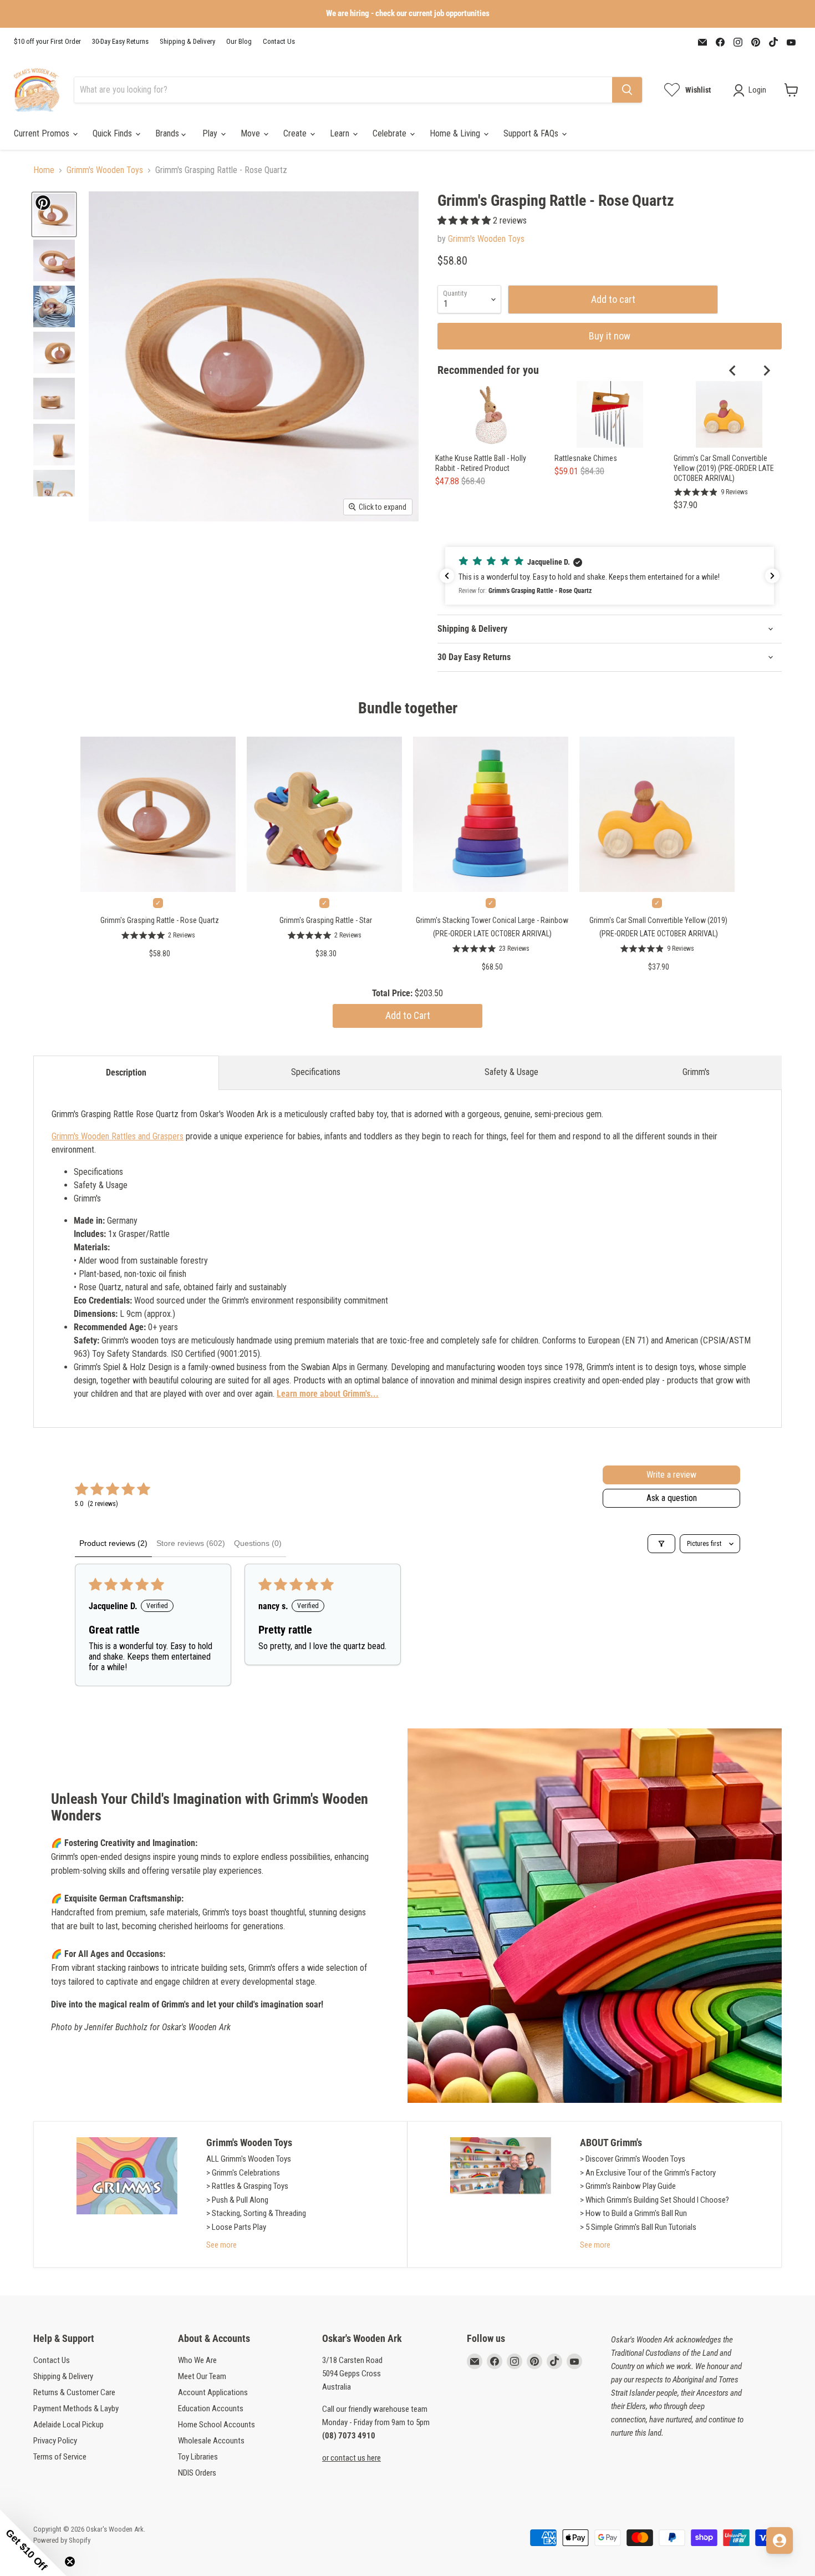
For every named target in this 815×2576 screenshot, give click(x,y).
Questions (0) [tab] (258, 1543)
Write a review (671, 1475)
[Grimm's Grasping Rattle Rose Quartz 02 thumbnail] (54, 306)
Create (296, 133)
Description (126, 1073)
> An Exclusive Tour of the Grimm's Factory (648, 2173)
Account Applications (213, 2392)
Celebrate (391, 133)
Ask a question (672, 1498)
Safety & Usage (511, 1072)
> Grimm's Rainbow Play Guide (628, 2186)
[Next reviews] (772, 576)
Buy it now (610, 336)
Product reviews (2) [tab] (113, 1543)
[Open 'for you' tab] (780, 2540)
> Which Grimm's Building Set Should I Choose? (654, 2200)
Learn (341, 133)
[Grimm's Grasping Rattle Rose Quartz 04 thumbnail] (54, 445)
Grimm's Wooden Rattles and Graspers (118, 1136)
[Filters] (661, 1544)
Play (211, 133)
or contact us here (352, 2458)
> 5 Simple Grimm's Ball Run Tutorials (638, 2227)
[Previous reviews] (447, 576)
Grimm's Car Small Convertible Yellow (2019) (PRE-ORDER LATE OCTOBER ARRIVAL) (724, 468)
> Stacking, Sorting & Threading (256, 2213)
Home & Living (456, 133)
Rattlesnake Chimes (586, 458)
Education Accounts (211, 2408)
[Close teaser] (70, 2562)
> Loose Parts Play (236, 2227)
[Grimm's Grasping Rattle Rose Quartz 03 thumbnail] (54, 260)
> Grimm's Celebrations (243, 2173)
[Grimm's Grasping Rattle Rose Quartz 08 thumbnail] (54, 491)
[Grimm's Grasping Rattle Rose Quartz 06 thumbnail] (54, 399)
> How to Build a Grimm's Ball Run (633, 2213)
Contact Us (279, 42)
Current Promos (43, 133)
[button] (465, 220)
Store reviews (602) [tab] (191, 1543)
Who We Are (197, 2360)
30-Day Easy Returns (120, 42)
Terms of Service (60, 2457)
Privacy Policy (55, 2441)
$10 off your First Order (47, 42)
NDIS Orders (197, 2473)
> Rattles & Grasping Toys (247, 2186)
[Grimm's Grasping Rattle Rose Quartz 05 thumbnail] (54, 353)
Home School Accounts (217, 2425)
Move (251, 133)
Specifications (316, 1072)
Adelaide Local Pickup (68, 2425)
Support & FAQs (532, 133)
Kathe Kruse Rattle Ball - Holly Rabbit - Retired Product (481, 463)
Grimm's (696, 1072)
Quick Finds (113, 133)
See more (221, 2245)
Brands (168, 133)
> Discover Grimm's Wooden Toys (633, 2159)
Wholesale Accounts (211, 2441)
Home (44, 170)
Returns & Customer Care (74, 2392)
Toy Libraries (198, 2457)
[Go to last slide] (733, 371)
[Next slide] (766, 371)
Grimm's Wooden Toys (105, 170)
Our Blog (239, 42)
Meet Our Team (202, 2376)
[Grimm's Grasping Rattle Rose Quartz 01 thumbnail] (54, 214)
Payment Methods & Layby (76, 2408)
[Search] (627, 90)
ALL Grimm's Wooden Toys (249, 2159)
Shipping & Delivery (187, 42)
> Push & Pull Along (237, 2200)
